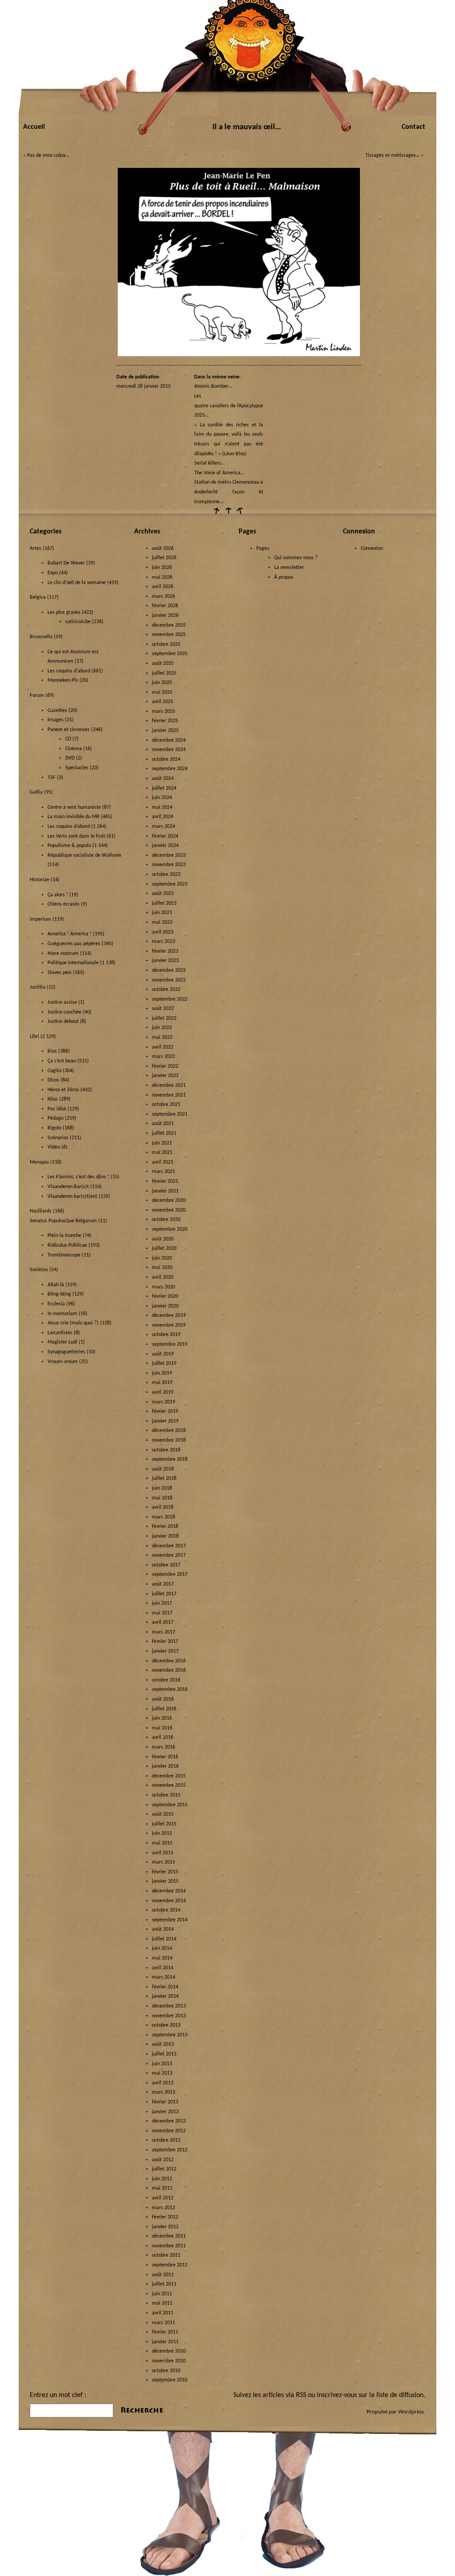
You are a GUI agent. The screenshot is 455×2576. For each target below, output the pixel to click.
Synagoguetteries (66, 1352)
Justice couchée (64, 1012)
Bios (52, 1051)
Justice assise (62, 1002)
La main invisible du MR (74, 817)
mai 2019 (162, 1383)
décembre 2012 (169, 2121)
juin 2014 (162, 1948)
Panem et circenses (69, 730)
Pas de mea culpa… (48, 155)
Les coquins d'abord (69, 671)
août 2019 (163, 1354)
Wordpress (411, 2412)
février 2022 (165, 1066)
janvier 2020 (165, 1306)
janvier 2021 (165, 1191)
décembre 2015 (169, 1776)
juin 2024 (162, 798)
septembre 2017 (170, 1574)
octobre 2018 (166, 1450)
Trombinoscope (64, 1255)
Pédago (56, 1118)
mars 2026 (164, 596)
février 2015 (165, 1872)
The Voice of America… (219, 473)
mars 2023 (164, 942)
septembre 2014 (170, 1920)
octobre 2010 (166, 2371)
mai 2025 (162, 692)
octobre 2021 (166, 1105)
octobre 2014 (166, 1910)
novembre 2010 (169, 2361)
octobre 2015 (166, 1795)
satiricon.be (78, 622)
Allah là (56, 1285)
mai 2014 (162, 1958)
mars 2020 (164, 1287)
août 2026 (163, 549)
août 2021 (163, 1124)
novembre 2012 (169, 2131)
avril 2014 (163, 1968)
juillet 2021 (164, 1133)
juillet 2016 (164, 1709)
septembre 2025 (170, 654)
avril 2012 (163, 2198)
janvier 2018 (165, 1536)
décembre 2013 (169, 2006)
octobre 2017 (166, 1565)
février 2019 (165, 1411)
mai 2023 (162, 922)
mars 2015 (164, 1862)
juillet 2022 (164, 1018)
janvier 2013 (165, 2112)
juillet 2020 (164, 1248)
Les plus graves (64, 612)
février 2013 (165, 2102)
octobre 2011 (166, 2255)
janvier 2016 (165, 1766)
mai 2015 (162, 1843)
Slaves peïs (60, 973)
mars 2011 (164, 2323)
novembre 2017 (169, 1555)
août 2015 (163, 1814)
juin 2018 (162, 1488)
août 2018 (163, 1469)
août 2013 (163, 2044)
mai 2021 (162, 1153)
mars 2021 (164, 1172)
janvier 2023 (165, 961)
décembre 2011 (169, 2236)
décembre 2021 (169, 1085)
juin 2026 (162, 568)
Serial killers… (209, 463)
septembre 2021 (170, 1114)
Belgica (38, 597)
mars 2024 (164, 827)
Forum (37, 696)
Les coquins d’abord (69, 827)
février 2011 (165, 2332)
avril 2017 (163, 1622)
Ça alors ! (58, 895)
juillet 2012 (164, 2169)
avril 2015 (163, 1853)
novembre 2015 (169, 1785)
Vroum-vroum (63, 1362)
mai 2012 (162, 2188)
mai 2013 (162, 2073)
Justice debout (63, 1022)
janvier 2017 (165, 1651)
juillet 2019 (164, 1364)
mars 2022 (164, 1057)
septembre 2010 (170, 2380)
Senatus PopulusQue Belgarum (63, 1221)
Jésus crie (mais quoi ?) (73, 1323)
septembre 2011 (170, 2265)
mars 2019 (164, 1402)
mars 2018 (164, 1517)
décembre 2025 (169, 625)
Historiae (40, 880)
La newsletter (289, 568)
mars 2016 (164, 1747)
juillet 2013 (164, 2054)
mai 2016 (162, 1728)
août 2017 (163, 1584)
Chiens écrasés (64, 904)
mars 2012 (164, 2208)
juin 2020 (162, 1258)
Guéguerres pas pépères (74, 944)
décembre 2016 (169, 1661)
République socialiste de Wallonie (84, 855)
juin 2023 (162, 913)
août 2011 (163, 2275)
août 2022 (163, 1009)
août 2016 (163, 1699)
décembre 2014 (169, 1891)
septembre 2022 (170, 999)
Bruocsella (41, 637)
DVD (70, 758)
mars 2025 (164, 712)
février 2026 (165, 606)
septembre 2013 (170, 2035)
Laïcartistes (60, 1333)
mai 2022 (162, 1038)
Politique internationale (73, 963)
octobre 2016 (166, 1680)
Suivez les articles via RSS (270, 2395)
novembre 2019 (169, 1325)
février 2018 (165, 1527)
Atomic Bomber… (213, 386)
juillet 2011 (164, 2284)
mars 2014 (164, 1977)
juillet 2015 (164, 1824)
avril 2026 (163, 587)
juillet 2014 (164, 1939)
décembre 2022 (169, 970)
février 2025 (165, 721)
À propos (284, 577)
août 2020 (163, 1239)
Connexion (372, 549)
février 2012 (165, 2217)
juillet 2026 (164, 558)
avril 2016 (163, 1737)
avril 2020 (163, 1277)
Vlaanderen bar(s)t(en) (72, 1197)
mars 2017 (164, 1632)
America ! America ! (70, 934)
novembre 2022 (169, 980)
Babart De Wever (66, 563)
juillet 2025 (164, 673)
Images (56, 720)
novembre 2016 (169, 1670)
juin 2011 (162, 2294)
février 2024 (165, 836)
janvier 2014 (165, 1996)
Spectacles (77, 768)
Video (54, 1147)
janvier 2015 (165, 1881)
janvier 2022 (165, 1076)
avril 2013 (163, 2083)
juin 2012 (162, 2179)
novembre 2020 (169, 1210)
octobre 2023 (166, 875)
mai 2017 (162, 1613)
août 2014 (163, 1929)
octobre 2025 (166, 644)
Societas (39, 1270)
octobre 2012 (166, 2140)
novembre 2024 (169, 750)
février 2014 (165, 1987)
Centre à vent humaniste (74, 807)
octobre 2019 (166, 1335)
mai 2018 (162, 1498)
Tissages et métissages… (392, 155)
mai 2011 (162, 2303)
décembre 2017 (169, 1546)
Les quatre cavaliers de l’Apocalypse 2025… (229, 406)
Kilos (53, 1099)
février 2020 (165, 1296)
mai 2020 (162, 1268)
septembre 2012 (170, 2150)
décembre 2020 (169, 1201)
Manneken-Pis (63, 680)
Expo (53, 573)
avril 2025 (163, 702)
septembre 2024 (170, 769)
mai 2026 (162, 577)
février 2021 (165, 1181)
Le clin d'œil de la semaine (77, 583)
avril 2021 (163, 1162)
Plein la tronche (64, 1236)
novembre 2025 (169, 635)
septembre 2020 (170, 1229)
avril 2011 (163, 2313)
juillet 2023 (164, 903)
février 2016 (165, 1757)
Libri (34, 1037)
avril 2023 (163, 932)
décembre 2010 (169, 2351)
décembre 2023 (169, 855)
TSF (52, 778)
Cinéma (74, 749)
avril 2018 (163, 1507)
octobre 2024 (166, 759)
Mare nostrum (63, 954)
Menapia (39, 1162)
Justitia (38, 987)
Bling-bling (59, 1294)
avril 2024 (163, 817)
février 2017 (165, 1642)
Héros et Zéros (63, 1090)
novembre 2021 (169, 1095)
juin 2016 (162, 1718)
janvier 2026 (165, 616)
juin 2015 (162, 1833)
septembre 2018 (170, 1459)
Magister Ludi (62, 1342)
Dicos (53, 1080)
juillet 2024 (164, 788)
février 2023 (165, 951)
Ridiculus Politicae (67, 1245)
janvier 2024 (165, 846)
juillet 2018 (164, 1479)
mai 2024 (162, 807)
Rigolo (54, 1128)
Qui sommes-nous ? (296, 558)
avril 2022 (163, 1047)
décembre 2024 (169, 740)
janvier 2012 (165, 2227)
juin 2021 (162, 1143)
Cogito (54, 1071)
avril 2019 (163, 1392)
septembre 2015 (170, 1805)
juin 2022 (162, 1028)
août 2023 (163, 894)
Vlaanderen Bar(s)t (68, 1187)
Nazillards (41, 1211)
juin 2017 (162, 1603)
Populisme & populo (69, 846)
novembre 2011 (169, 2246)
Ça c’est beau (62, 1061)
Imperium (40, 919)
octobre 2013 (166, 2025)
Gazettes (57, 711)
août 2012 (163, 2160)
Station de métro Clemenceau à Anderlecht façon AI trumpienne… (229, 492)
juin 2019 (162, 1373)
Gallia (36, 792)
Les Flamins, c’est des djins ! (78, 1177)
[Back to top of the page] (227, 514)
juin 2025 (162, 683)
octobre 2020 (166, 1220)
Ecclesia (56, 1304)
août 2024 (163, 779)
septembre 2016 (170, 1690)
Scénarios (58, 1138)
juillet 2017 (164, 1594)
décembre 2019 (169, 1316)
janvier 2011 (165, 2342)
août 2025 (163, 664)
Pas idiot (57, 1109)
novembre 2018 (169, 1440)
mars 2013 (164, 2092)
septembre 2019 (170, 1344)
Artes (36, 549)
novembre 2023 (169, 865)
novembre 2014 (169, 1901)
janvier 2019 (165, 1421)
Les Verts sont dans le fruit (76, 836)
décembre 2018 (169, 1431)
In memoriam (62, 1314)
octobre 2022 (166, 990)
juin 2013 (162, 2064)
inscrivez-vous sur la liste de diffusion (370, 2395)
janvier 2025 (165, 731)
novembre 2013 (169, 2016)
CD (68, 739)
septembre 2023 (170, 884)
